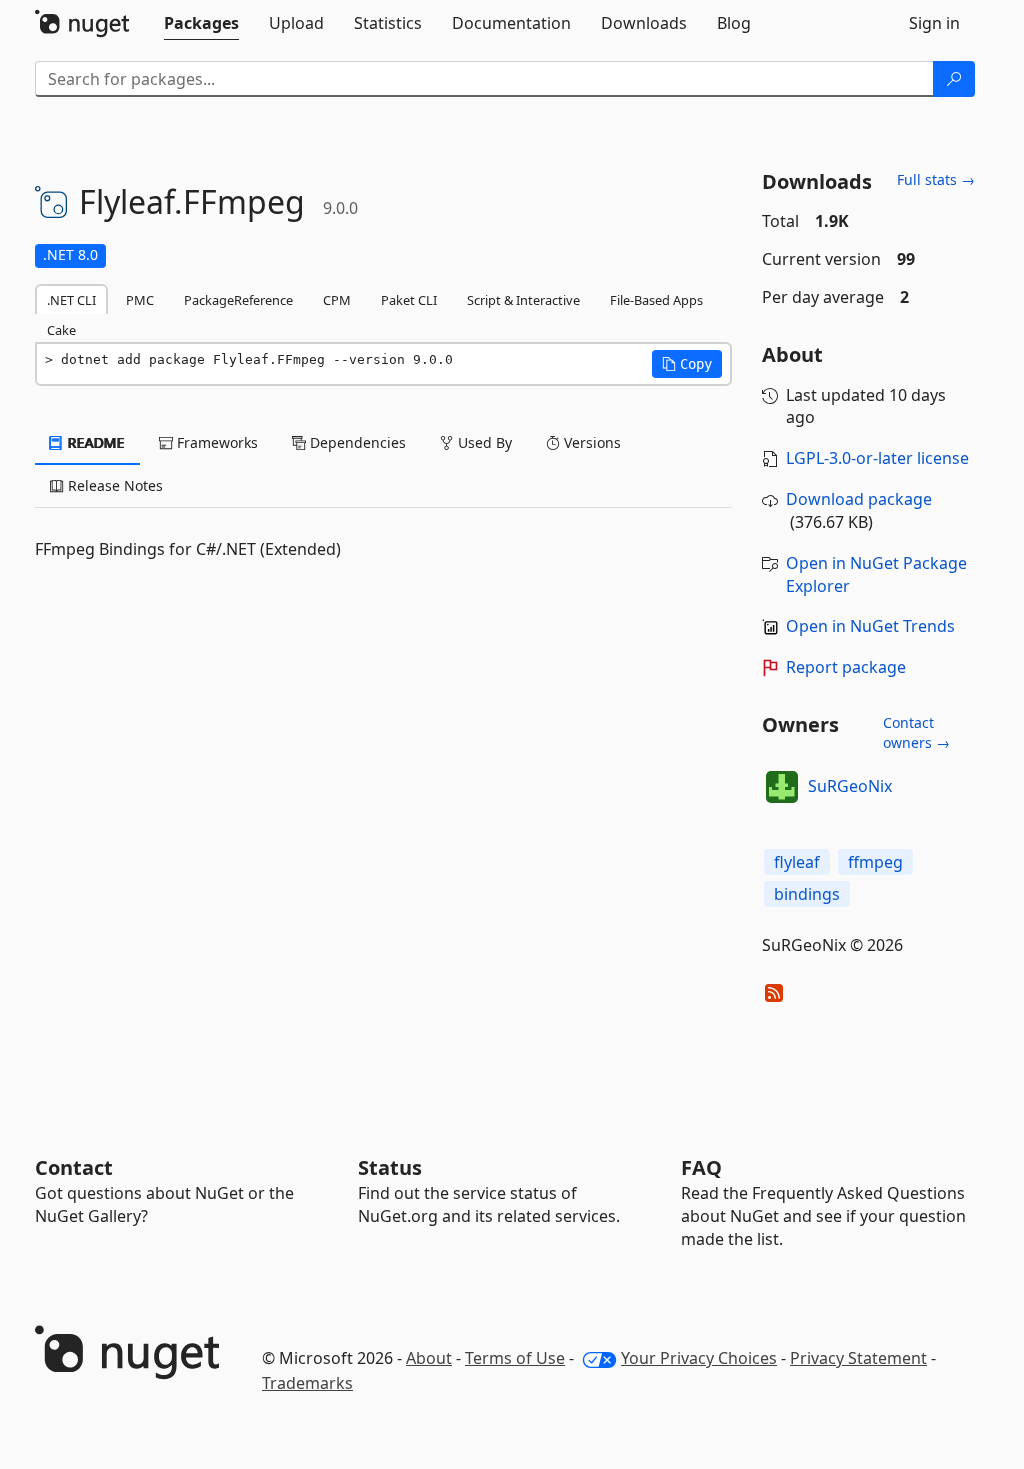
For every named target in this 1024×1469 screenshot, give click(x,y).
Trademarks (307, 1383)
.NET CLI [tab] (71, 300)
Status (390, 1167)
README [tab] (94, 442)
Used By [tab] (483, 442)
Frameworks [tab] (215, 442)
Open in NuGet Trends (870, 626)
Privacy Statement (858, 1358)
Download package (859, 499)
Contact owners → (916, 732)
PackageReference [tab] (238, 300)
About (429, 1358)
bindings (807, 894)
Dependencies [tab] (356, 442)
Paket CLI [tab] (409, 300)
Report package (846, 667)
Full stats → (936, 179)
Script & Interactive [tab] (523, 300)
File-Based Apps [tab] (656, 300)
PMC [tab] (140, 300)
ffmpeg (875, 862)
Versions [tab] (590, 442)
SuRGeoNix (850, 786)
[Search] (954, 79)
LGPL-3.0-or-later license (877, 458)
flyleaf (797, 862)
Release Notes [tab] (113, 485)
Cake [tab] (61, 330)
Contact (74, 1167)
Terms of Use (515, 1358)
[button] (687, 364)
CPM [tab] (337, 300)
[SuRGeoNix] (782, 787)
